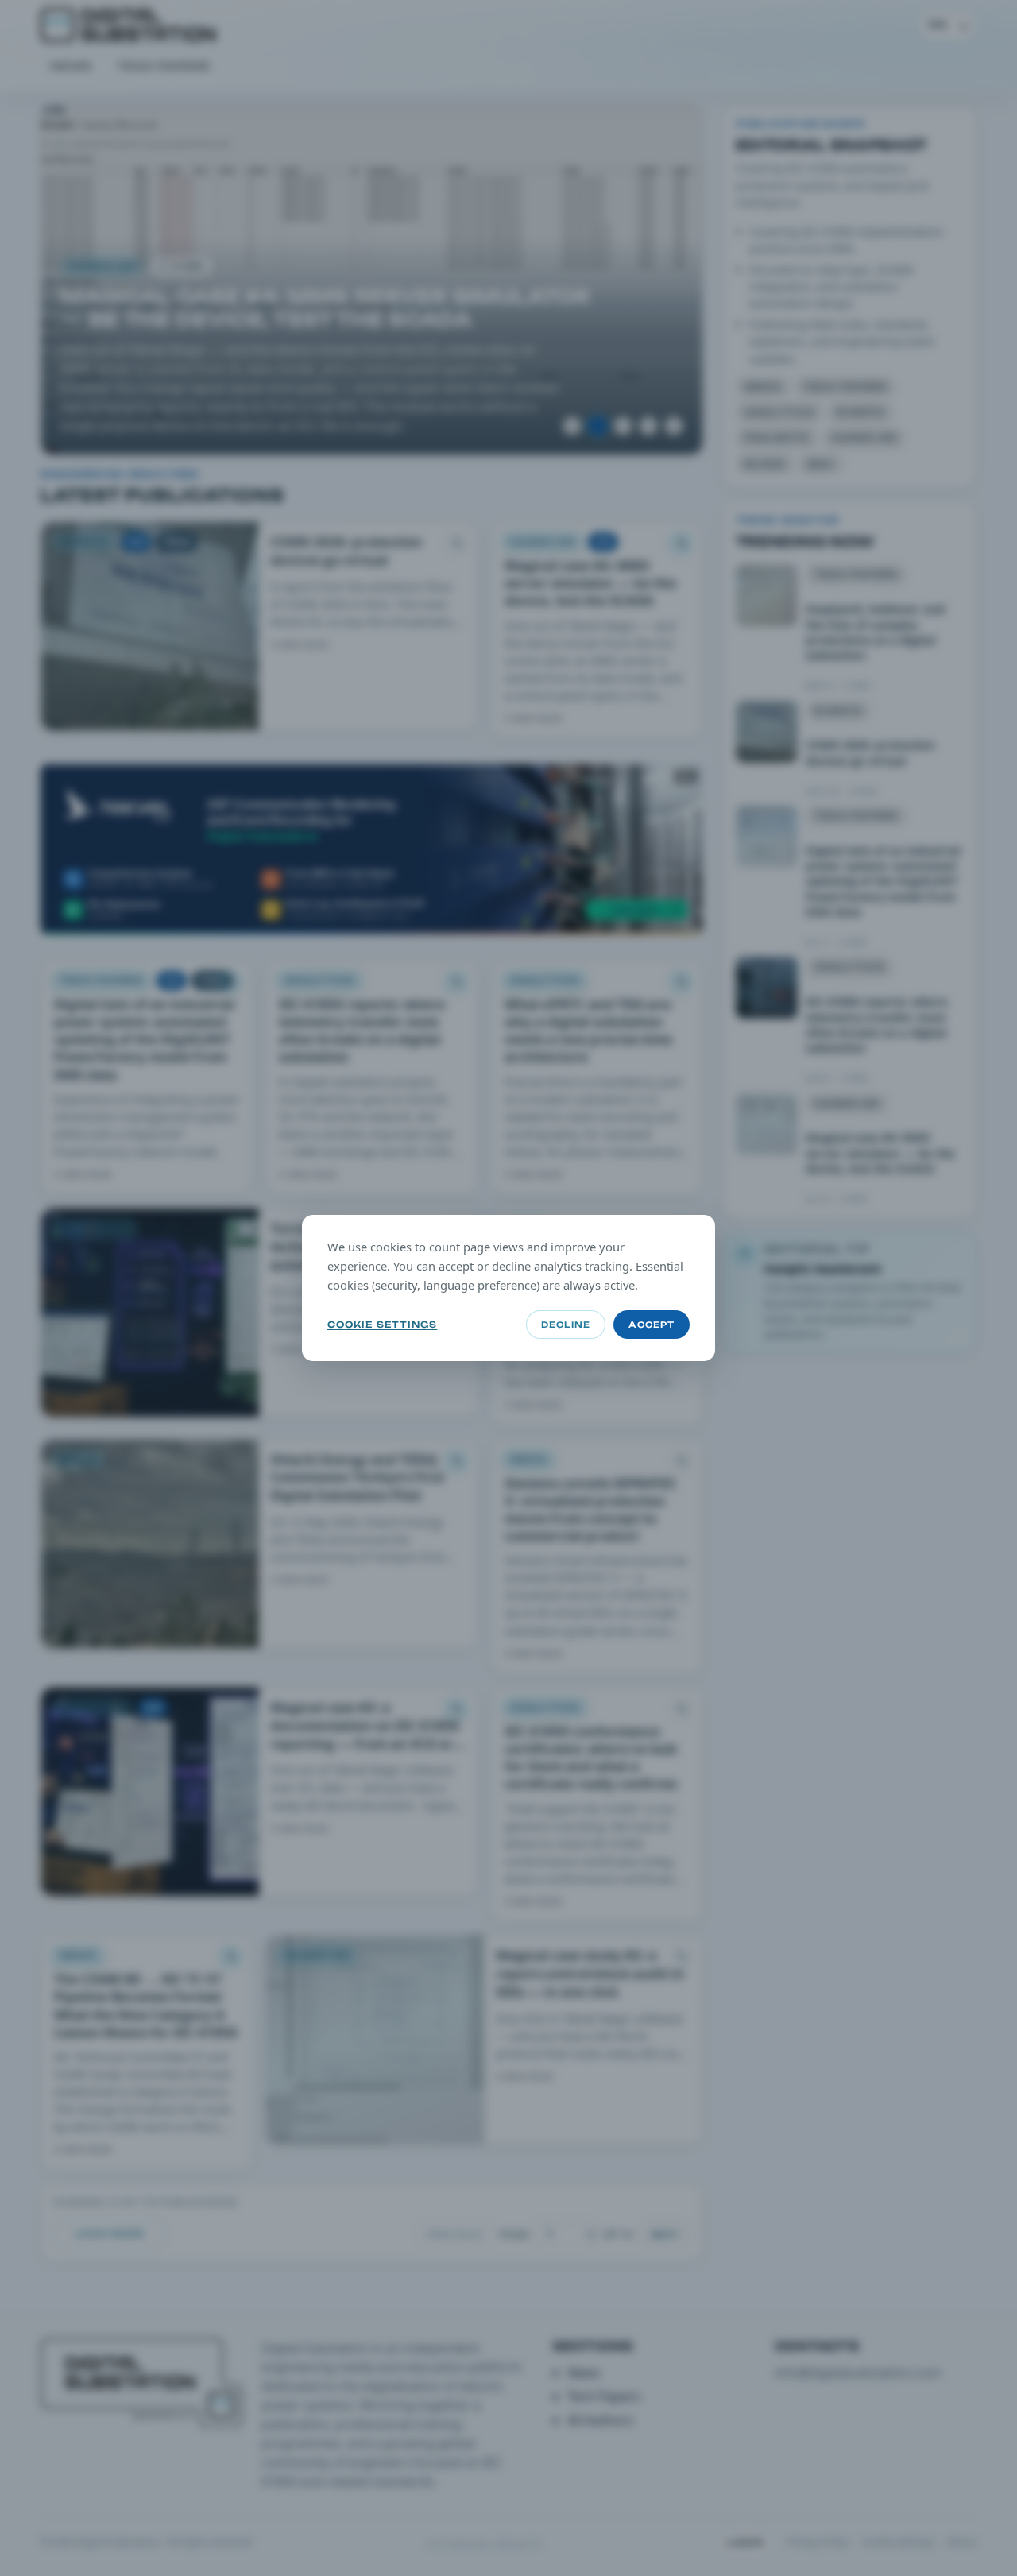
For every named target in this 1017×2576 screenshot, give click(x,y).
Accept (652, 1325)
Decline (566, 1325)
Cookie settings (382, 1325)
